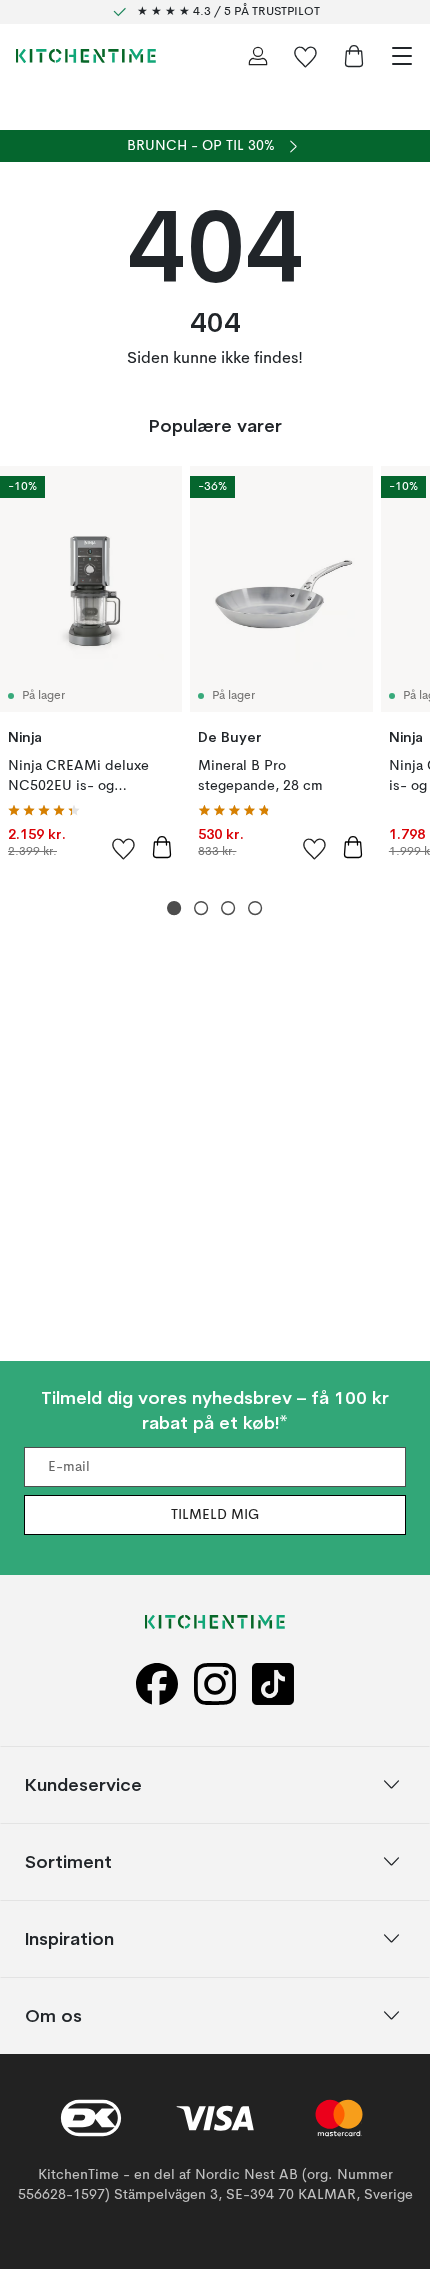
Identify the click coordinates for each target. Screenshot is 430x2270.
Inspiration (69, 1938)
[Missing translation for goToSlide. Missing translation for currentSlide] (174, 908)
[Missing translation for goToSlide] (201, 908)
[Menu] (402, 56)
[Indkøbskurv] (354, 56)
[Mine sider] (258, 56)
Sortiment (68, 1861)
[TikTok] (273, 1684)
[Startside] (86, 56)
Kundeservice (83, 1784)
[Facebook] (157, 1684)
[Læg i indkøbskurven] (162, 847)
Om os (53, 2015)
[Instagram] (215, 1684)
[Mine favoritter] (306, 56)
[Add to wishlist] (124, 848)
